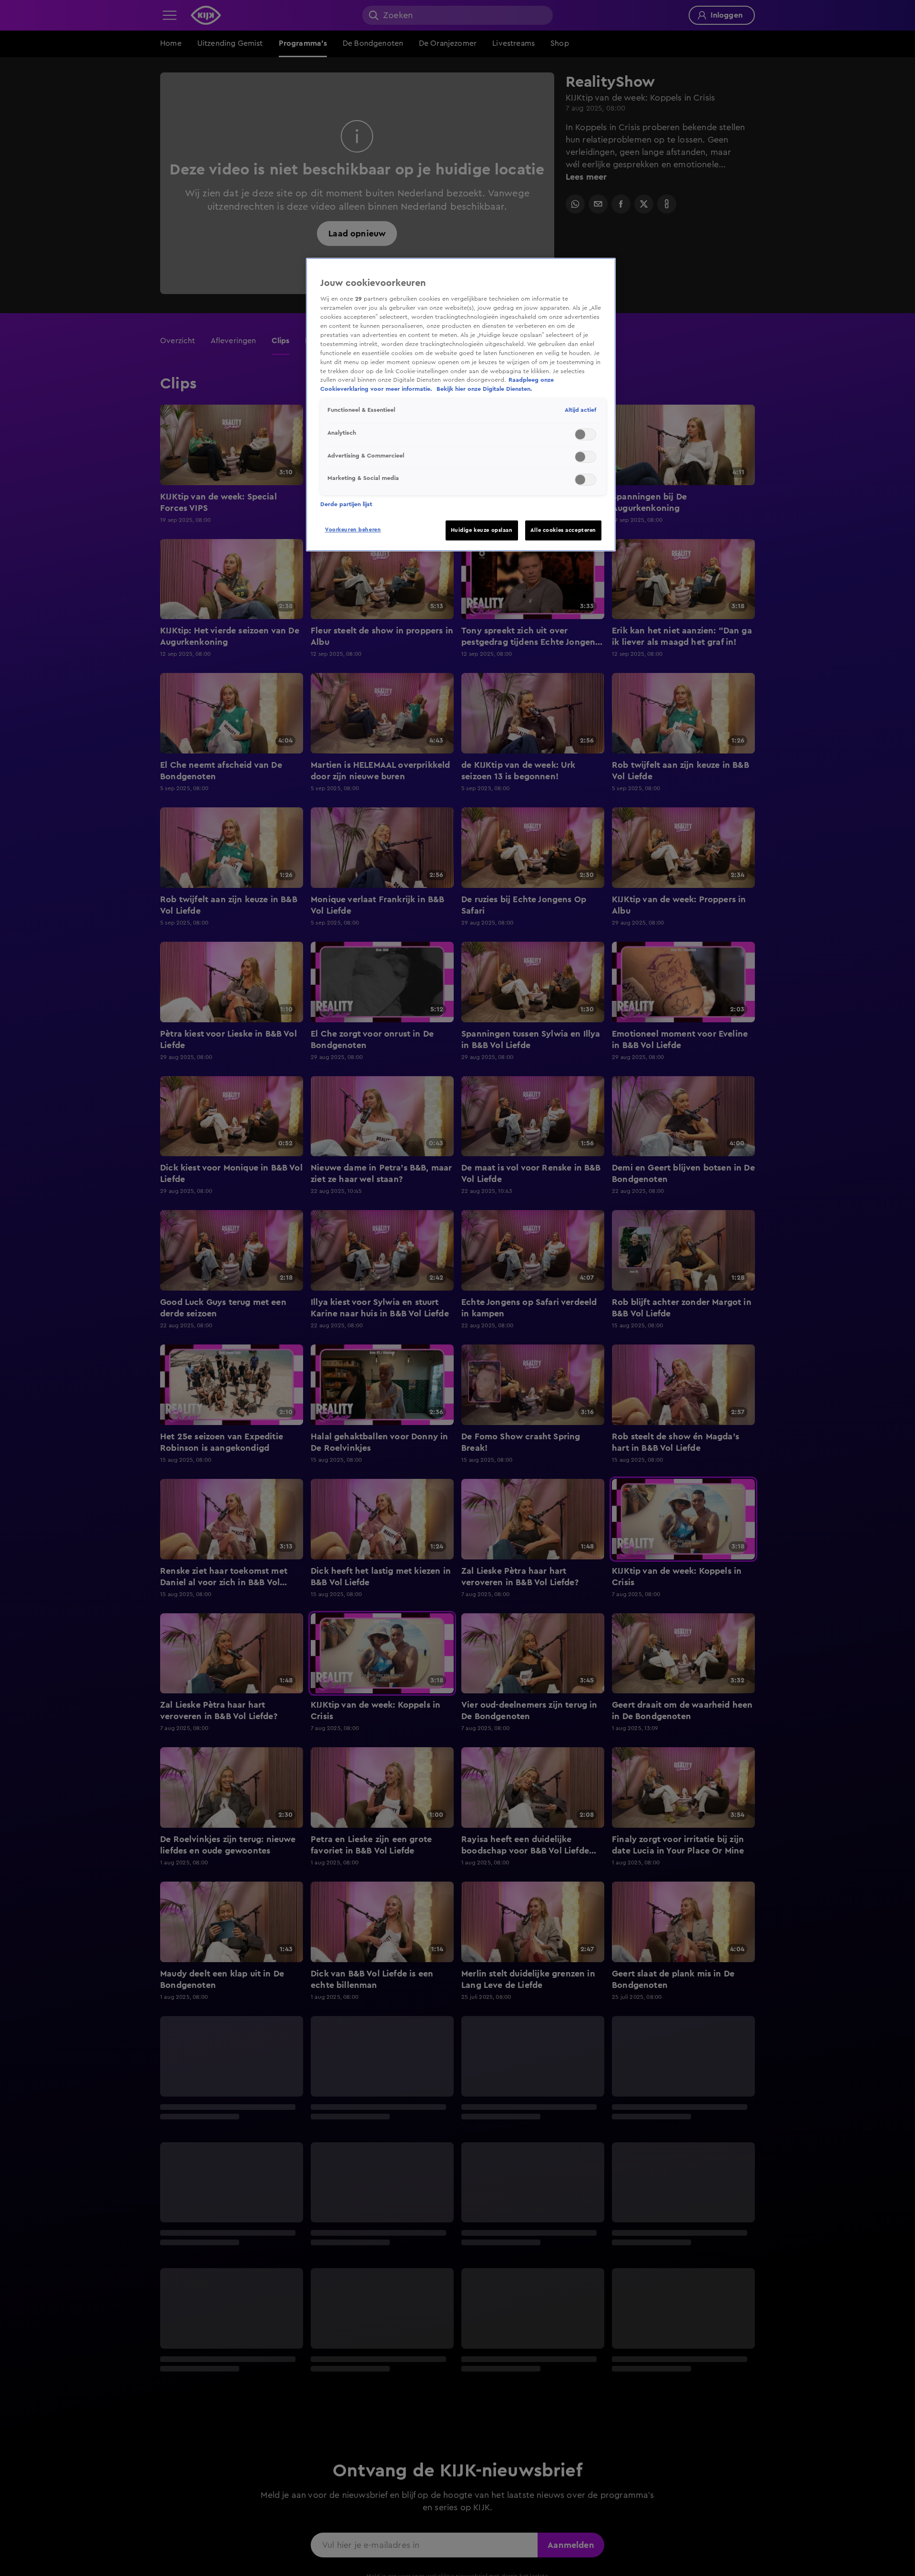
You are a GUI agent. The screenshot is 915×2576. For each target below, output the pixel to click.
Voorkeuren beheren (353, 530)
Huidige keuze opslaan (482, 530)
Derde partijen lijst (346, 504)
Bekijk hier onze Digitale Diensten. (484, 389)
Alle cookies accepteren (563, 530)
